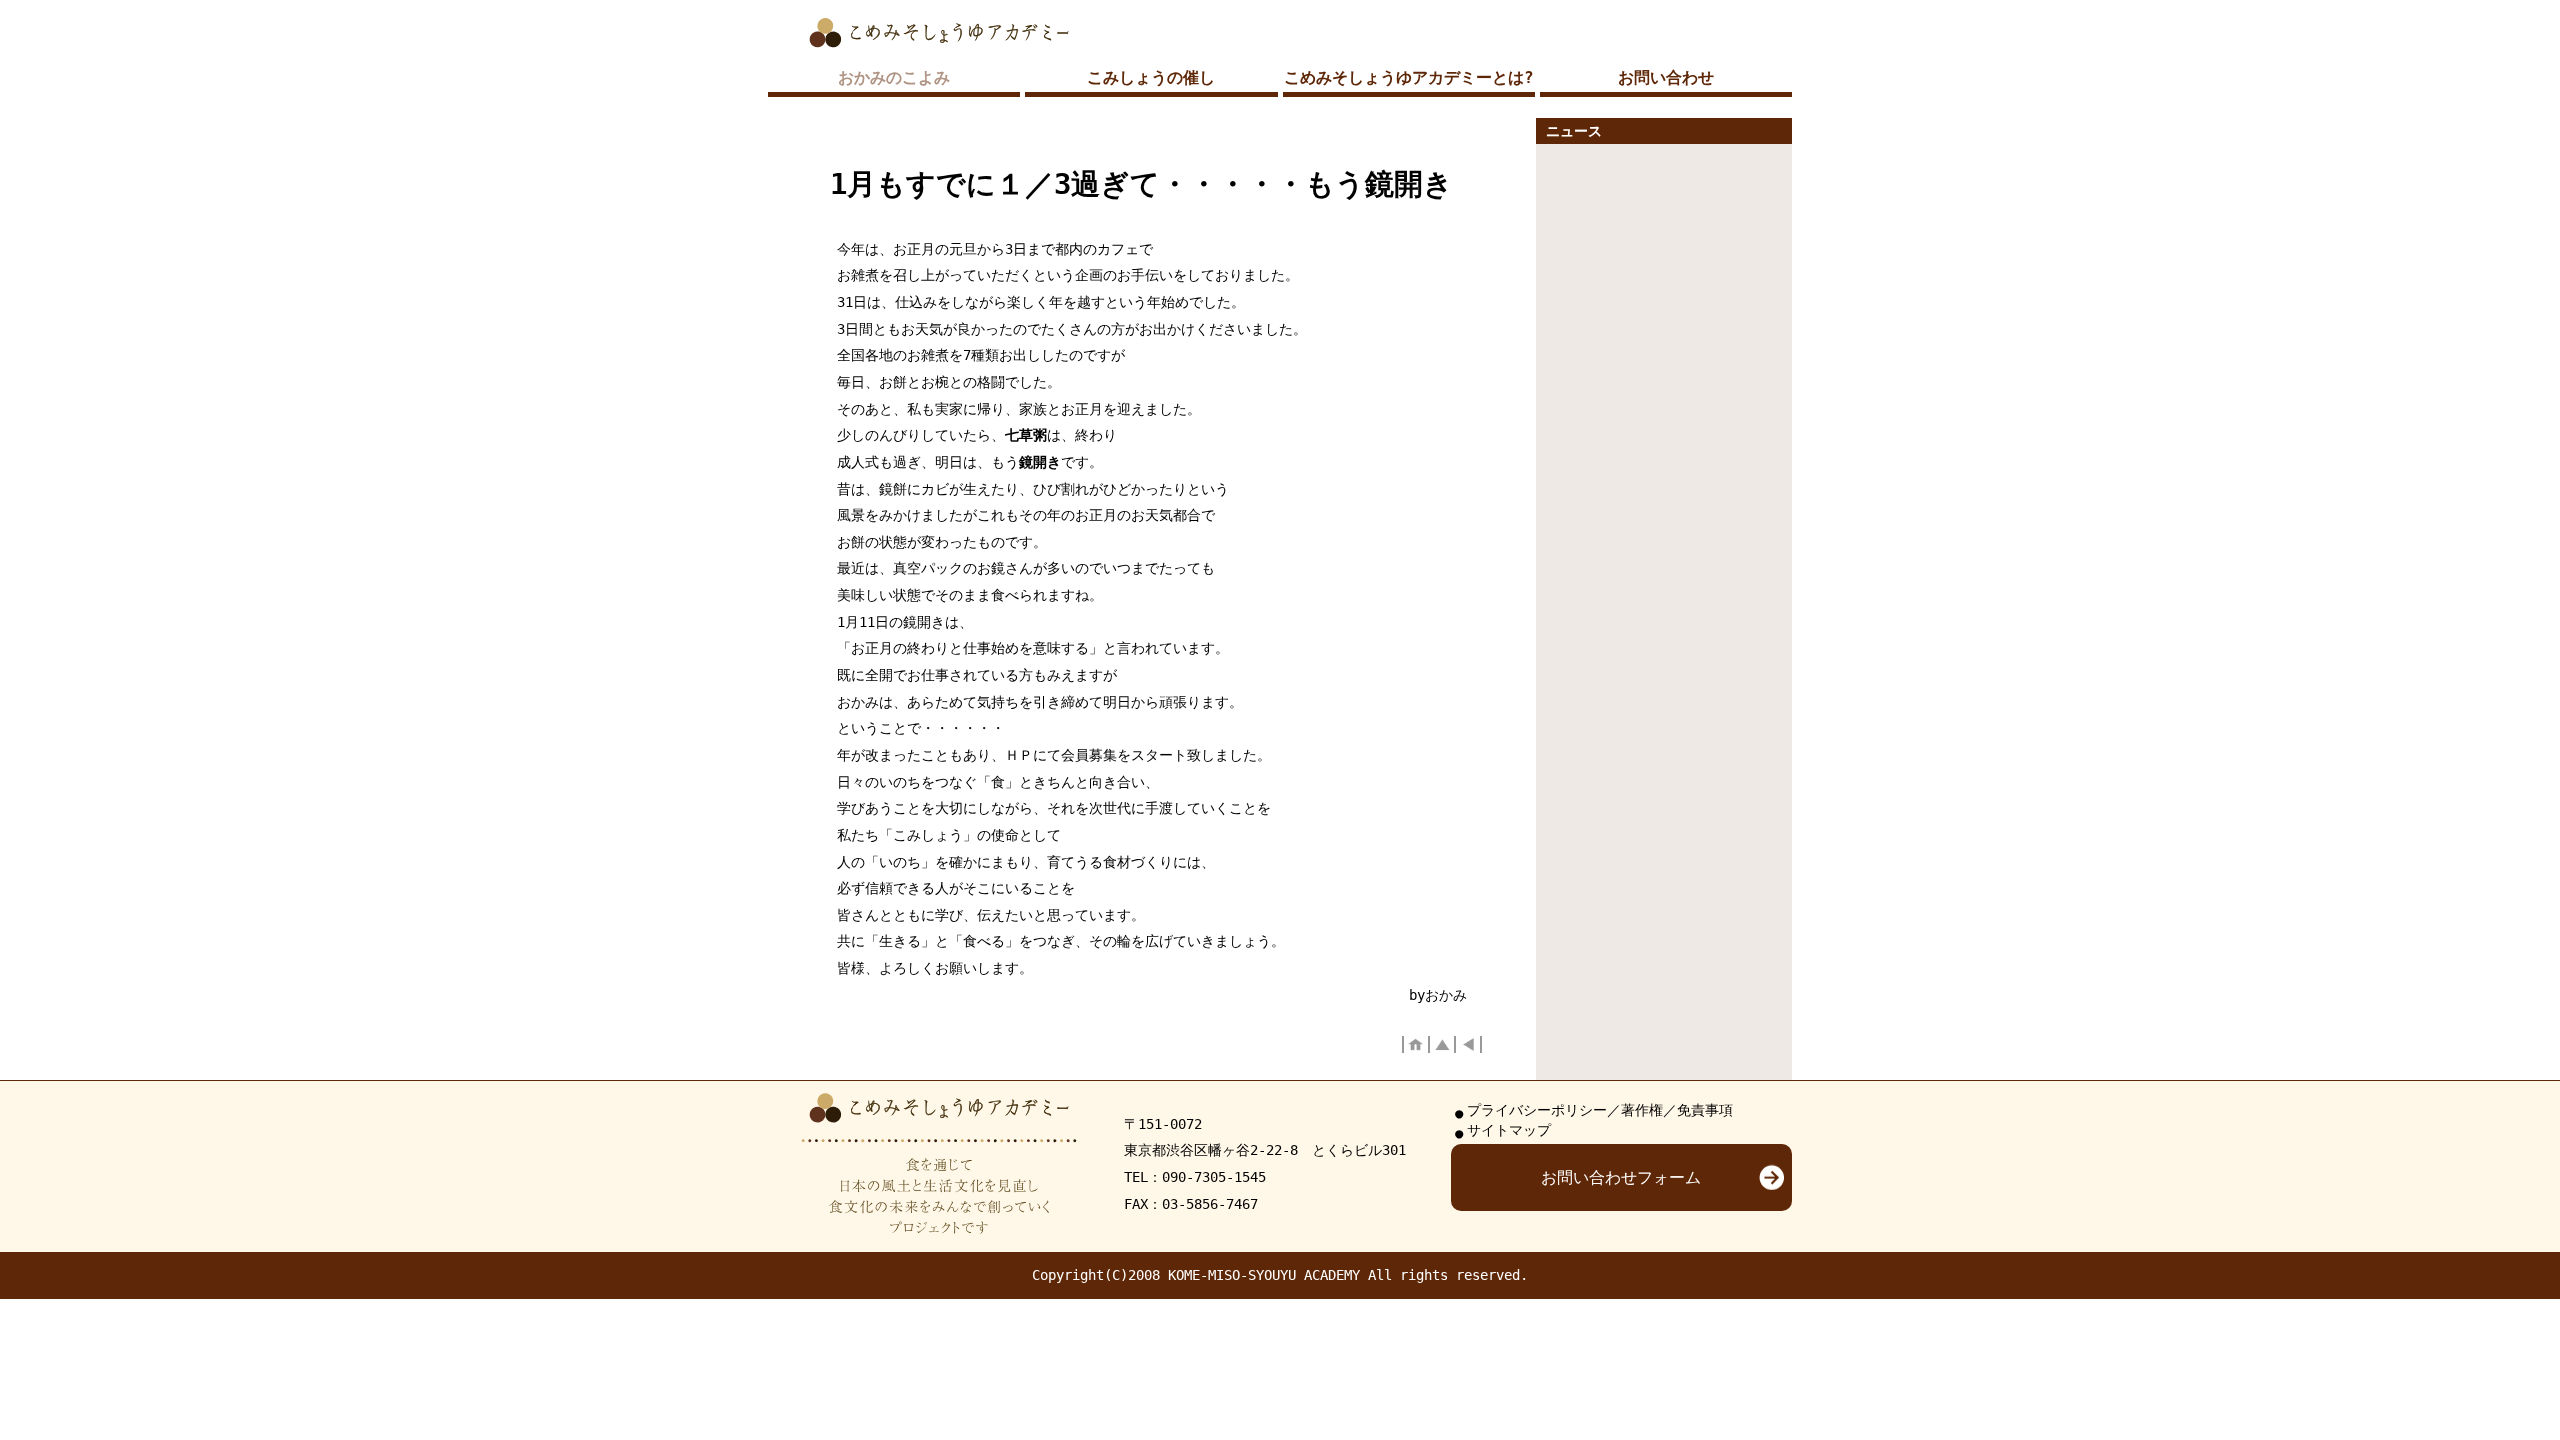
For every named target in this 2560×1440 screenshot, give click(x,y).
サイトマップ (1509, 1130)
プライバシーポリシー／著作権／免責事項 (1600, 1110)
